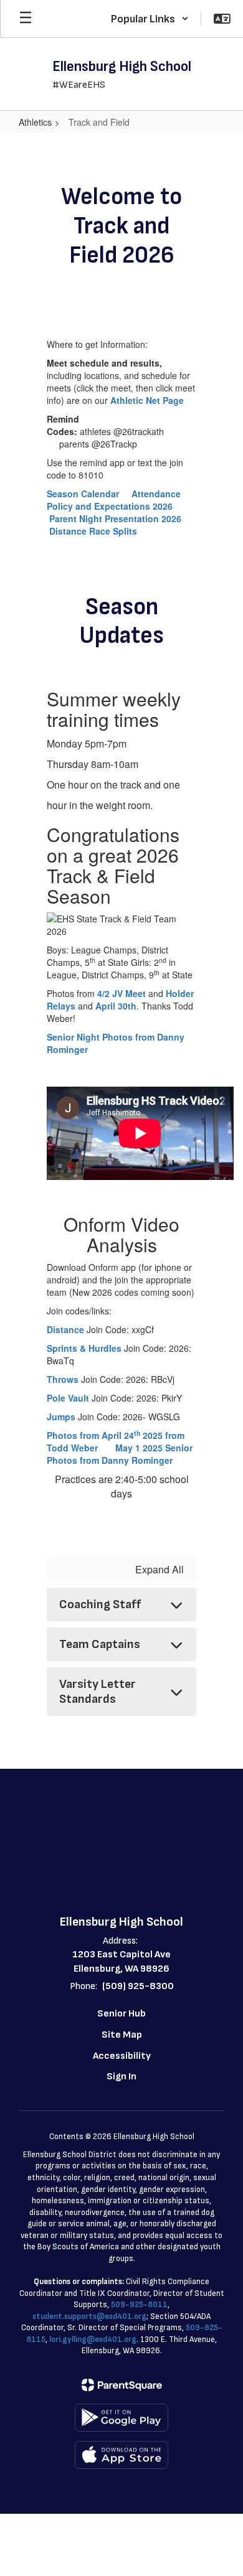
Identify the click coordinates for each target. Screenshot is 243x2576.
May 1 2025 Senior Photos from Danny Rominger (120, 1454)
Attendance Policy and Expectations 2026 (114, 500)
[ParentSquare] (122, 2385)
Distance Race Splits (93, 531)
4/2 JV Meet (121, 993)
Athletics (35, 122)
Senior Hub (121, 2014)
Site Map (122, 2035)
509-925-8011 (139, 2305)
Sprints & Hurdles (85, 1348)
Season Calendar (84, 494)
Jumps (61, 1417)
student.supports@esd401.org (89, 2316)
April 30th (116, 1006)
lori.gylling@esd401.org (93, 2339)
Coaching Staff (100, 1604)
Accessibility (122, 2056)
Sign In (121, 2077)
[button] (150, 19)
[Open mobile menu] (26, 19)
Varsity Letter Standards (98, 1692)
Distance (65, 1329)
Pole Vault (69, 1398)
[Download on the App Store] (121, 2455)
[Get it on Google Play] (121, 2418)
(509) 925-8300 (138, 1986)
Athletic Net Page (147, 400)
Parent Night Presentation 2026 (115, 518)
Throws (64, 1379)
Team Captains (100, 1644)
